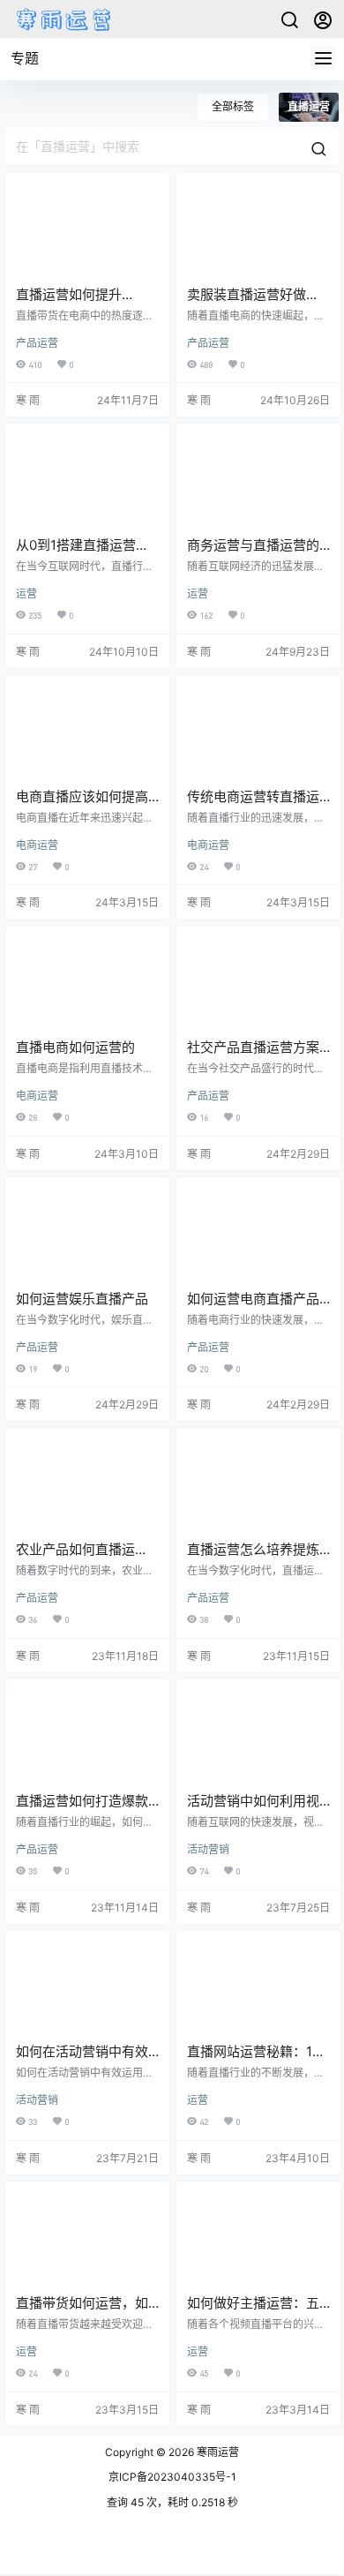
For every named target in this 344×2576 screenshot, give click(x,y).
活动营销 (208, 1849)
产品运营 (37, 343)
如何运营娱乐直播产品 (82, 1299)
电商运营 (37, 845)
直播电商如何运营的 (75, 1047)
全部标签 (233, 106)
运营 (26, 593)
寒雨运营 (217, 2452)
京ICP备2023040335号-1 (172, 2477)
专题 (25, 58)
